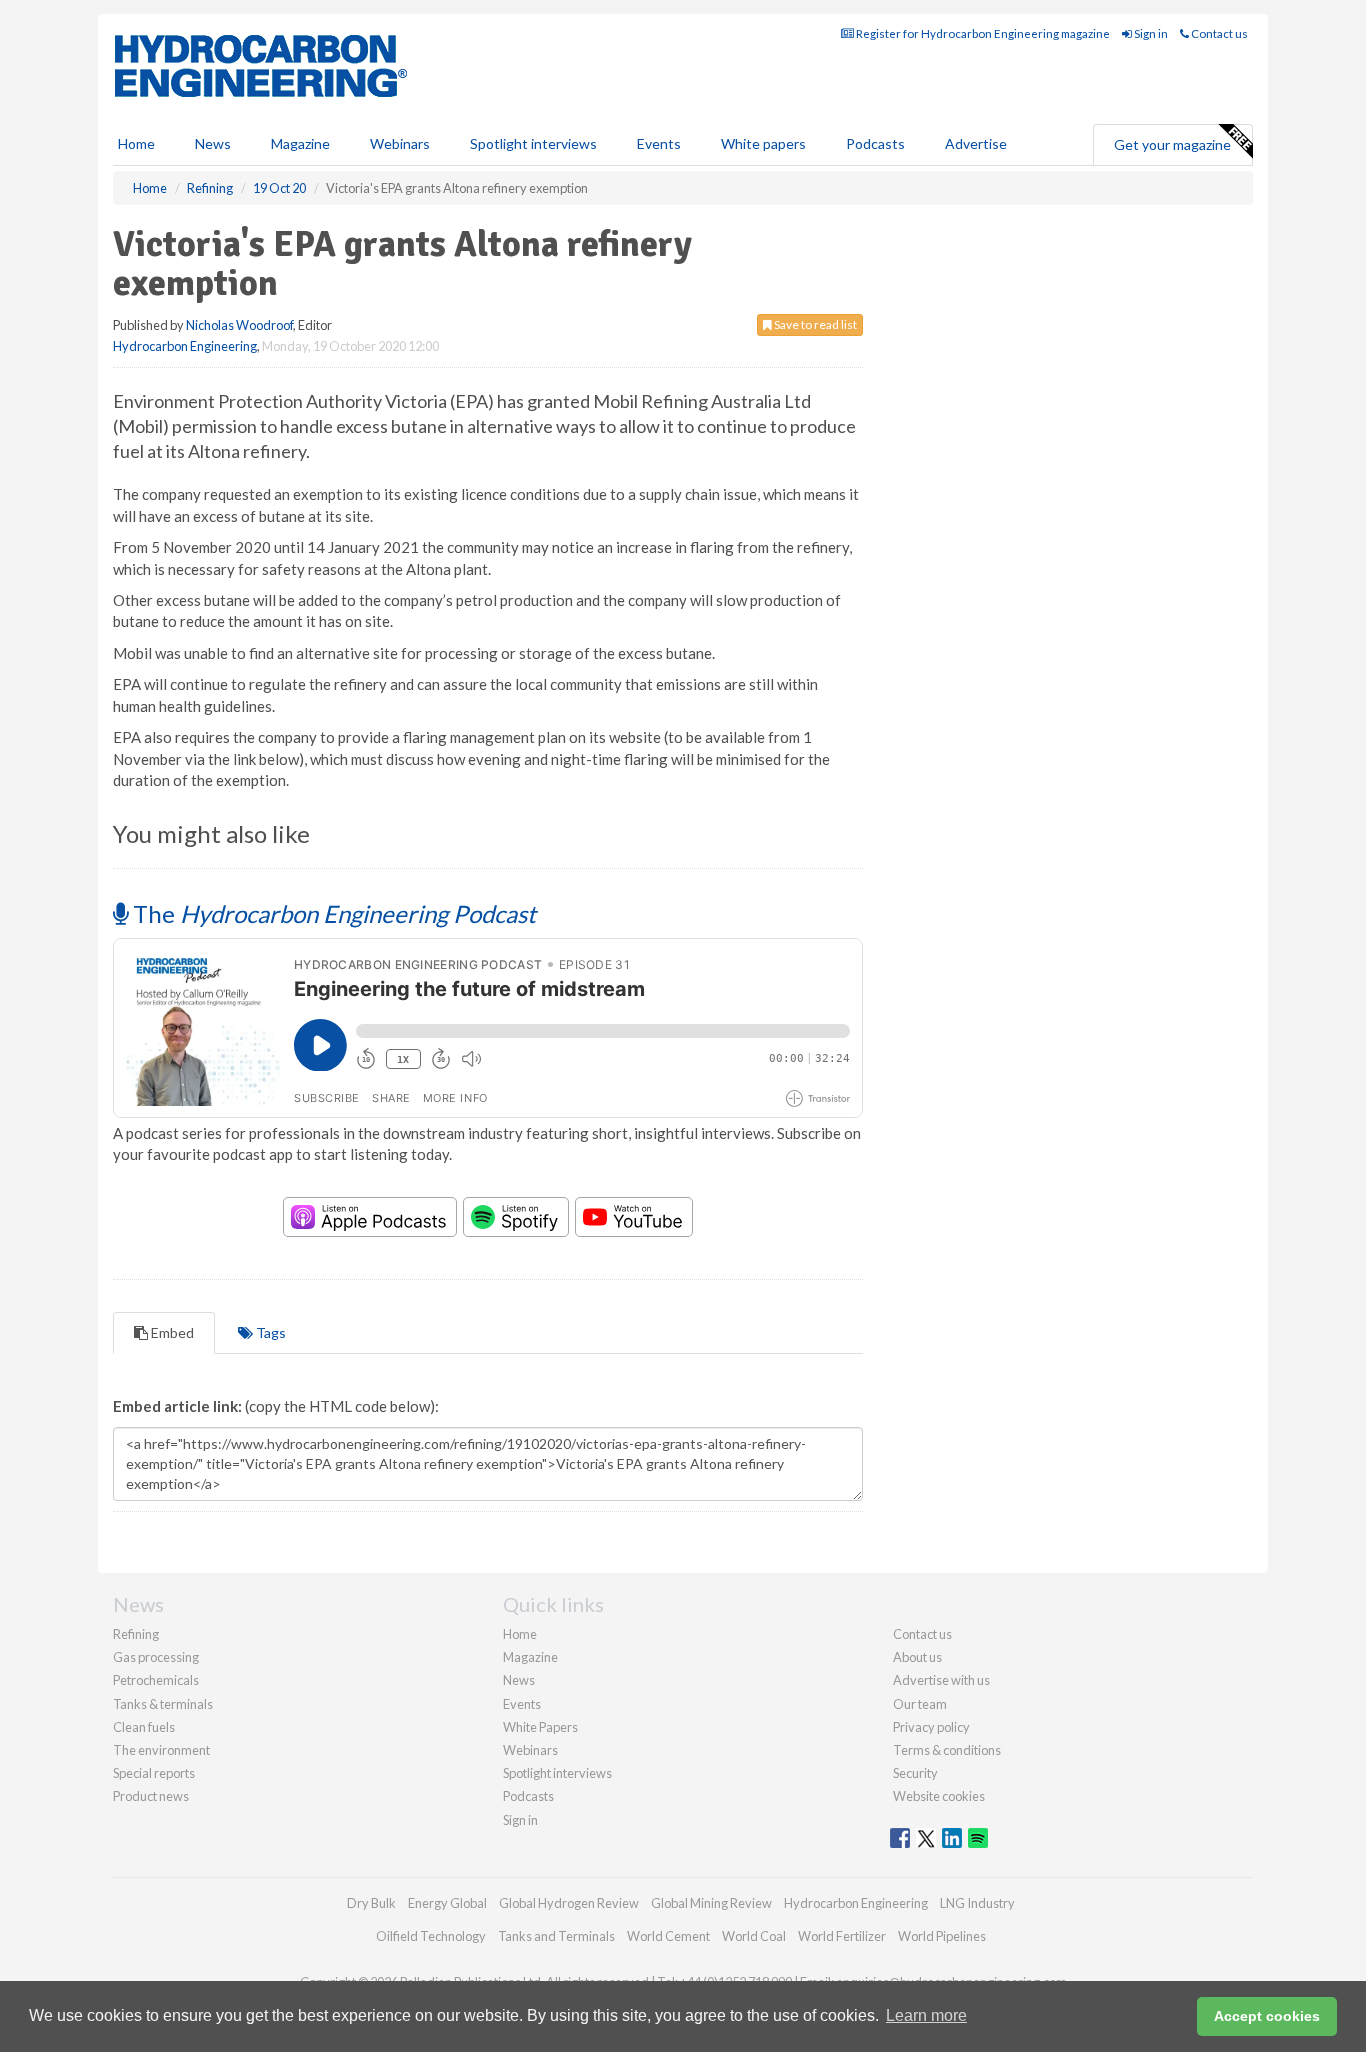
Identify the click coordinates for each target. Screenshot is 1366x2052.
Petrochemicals (156, 1680)
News (519, 1680)
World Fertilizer (842, 1936)
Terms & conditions (947, 1750)
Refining (136, 1634)
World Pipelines (942, 1936)
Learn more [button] (926, 2015)
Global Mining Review (711, 1903)
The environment (161, 1750)
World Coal (754, 1936)
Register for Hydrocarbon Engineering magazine (982, 33)
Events (659, 143)
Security (915, 1773)
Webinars (400, 143)
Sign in (1150, 33)
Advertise (976, 143)
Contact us (1218, 33)
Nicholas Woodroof (239, 325)
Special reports (154, 1773)
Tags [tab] (269, 1332)
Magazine (300, 143)
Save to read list (814, 324)
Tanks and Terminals (556, 1936)
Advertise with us (941, 1680)
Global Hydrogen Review (569, 1903)
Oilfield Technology (431, 1936)
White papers (763, 143)
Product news (151, 1796)
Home (136, 143)
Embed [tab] (171, 1332)
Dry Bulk (371, 1903)
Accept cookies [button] (1267, 2016)
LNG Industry (977, 1903)
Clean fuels (144, 1727)
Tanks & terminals (163, 1704)
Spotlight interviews (533, 143)
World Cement (668, 1936)
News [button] (213, 143)
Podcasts (875, 143)
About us (917, 1657)
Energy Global (447, 1903)
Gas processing (156, 1657)
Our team (920, 1704)
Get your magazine (1172, 144)
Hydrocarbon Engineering (185, 346)
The (332, 913)
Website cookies (939, 1796)
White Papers (540, 1727)
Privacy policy (931, 1727)
